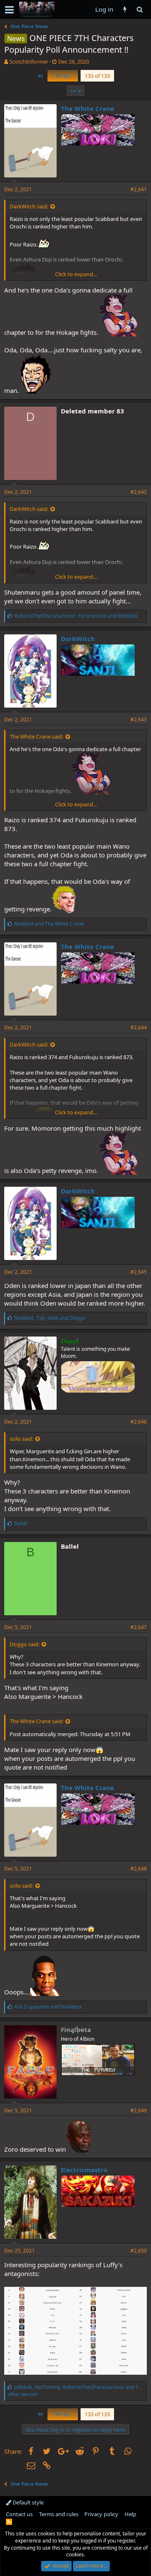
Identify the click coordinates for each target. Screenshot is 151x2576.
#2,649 (139, 2110)
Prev (63, 76)
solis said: (21, 1439)
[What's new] (125, 9)
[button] (9, 10)
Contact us (19, 2514)
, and (76, 616)
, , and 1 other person (73, 2391)
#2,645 (139, 1272)
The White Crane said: (36, 736)
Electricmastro (84, 2170)
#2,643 (139, 720)
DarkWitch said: (29, 206)
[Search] (139, 9)
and (49, 924)
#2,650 (139, 2251)
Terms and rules (59, 2514)
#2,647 (139, 1627)
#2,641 (139, 189)
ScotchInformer (29, 62)
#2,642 (139, 492)
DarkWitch (78, 639)
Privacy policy (101, 2514)
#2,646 (139, 1422)
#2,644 (139, 1028)
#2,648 (139, 1869)
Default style (27, 2502)
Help (130, 2514)
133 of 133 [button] (97, 76)
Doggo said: (25, 1644)
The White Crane (87, 108)
